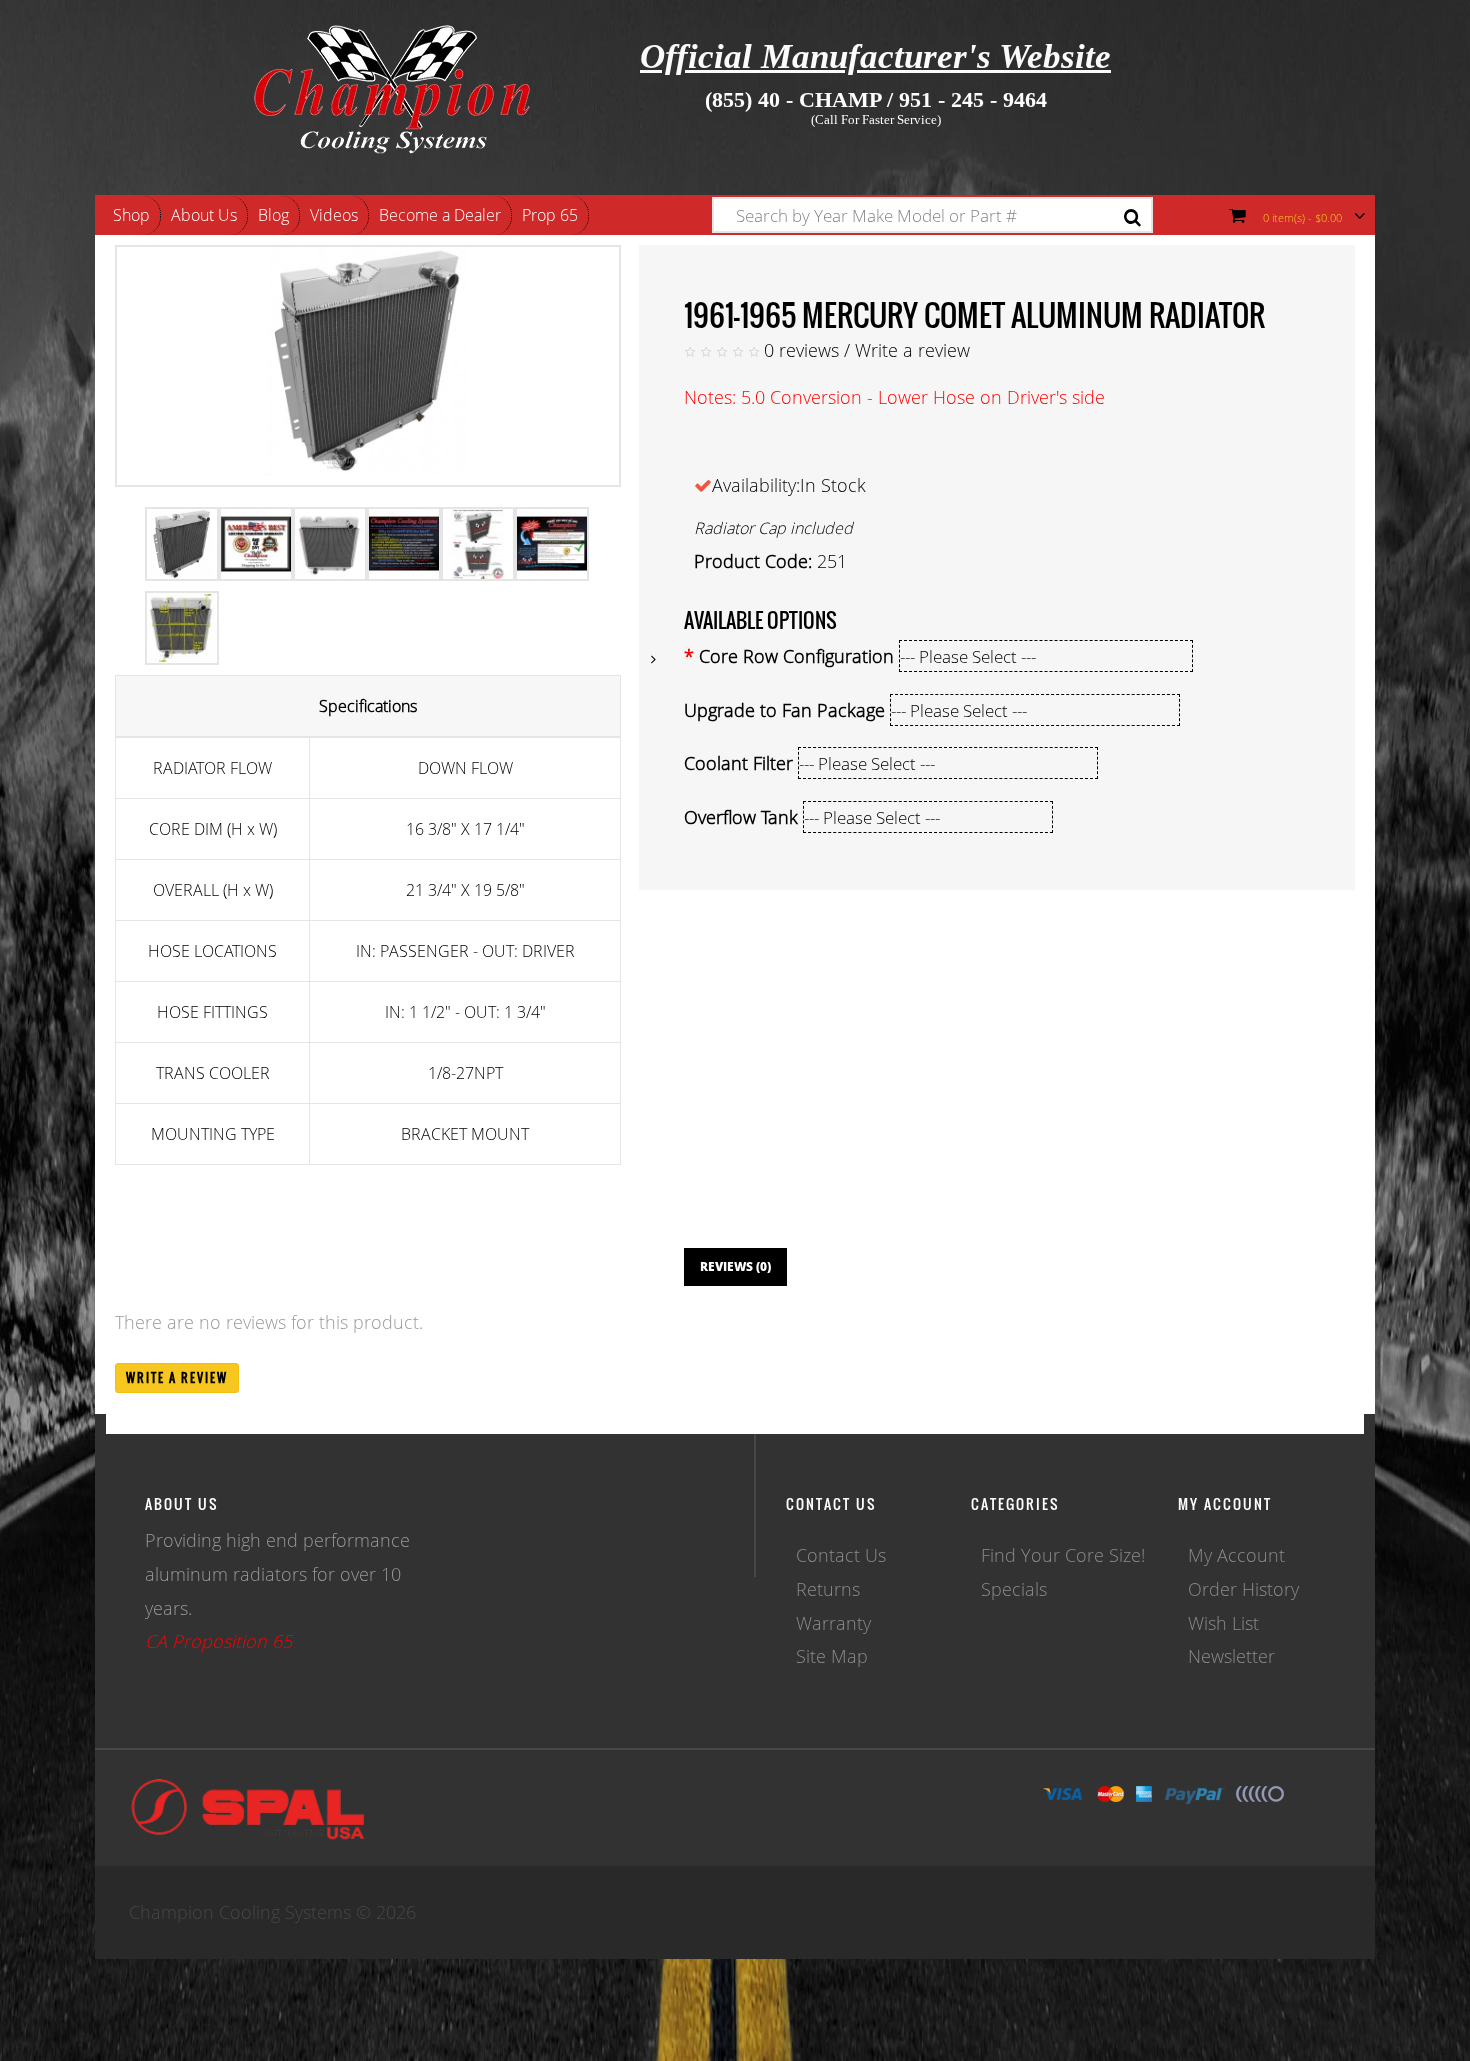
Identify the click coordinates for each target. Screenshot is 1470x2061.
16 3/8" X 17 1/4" (465, 829)
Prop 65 (550, 215)
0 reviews (801, 350)
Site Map (832, 1656)
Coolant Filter (738, 763)
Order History (1243, 1589)
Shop (131, 215)
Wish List (1223, 1623)
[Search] (1132, 217)
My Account (1236, 1555)
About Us (204, 215)
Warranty (833, 1623)
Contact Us (841, 1555)
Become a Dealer (440, 215)
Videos (334, 215)
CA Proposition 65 (218, 1641)
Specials (1014, 1589)
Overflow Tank (741, 817)
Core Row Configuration (796, 656)
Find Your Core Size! (1063, 1555)
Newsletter (1231, 1656)
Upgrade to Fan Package (784, 710)
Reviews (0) (735, 1266)
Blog (273, 215)
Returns (828, 1589)
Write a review (912, 350)
